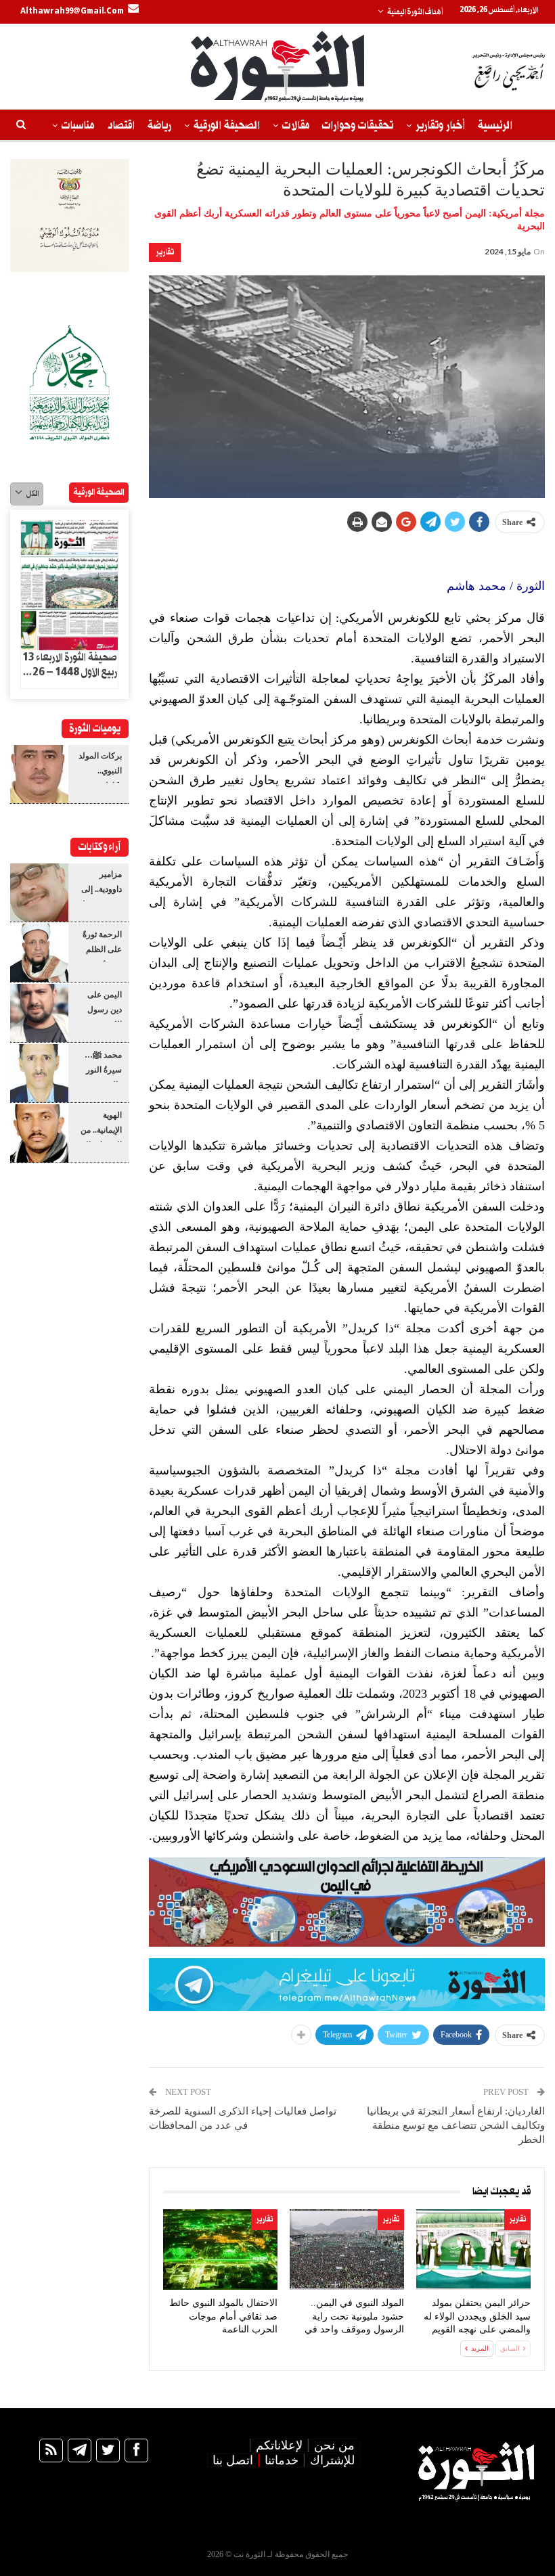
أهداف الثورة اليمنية (415, 12)
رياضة (159, 126)
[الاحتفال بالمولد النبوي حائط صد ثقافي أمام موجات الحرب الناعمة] (220, 2250)
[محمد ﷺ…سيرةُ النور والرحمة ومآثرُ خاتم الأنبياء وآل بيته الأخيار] (39, 1073)
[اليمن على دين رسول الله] (39, 1013)
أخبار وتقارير (440, 126)
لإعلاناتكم (279, 2445)
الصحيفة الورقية (227, 126)
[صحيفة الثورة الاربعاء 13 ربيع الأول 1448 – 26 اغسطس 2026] (69, 585)
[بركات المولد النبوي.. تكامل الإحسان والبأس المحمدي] (39, 774)
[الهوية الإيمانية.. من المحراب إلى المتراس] (39, 1133)
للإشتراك (332, 2460)
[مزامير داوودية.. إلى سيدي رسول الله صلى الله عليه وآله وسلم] (39, 892)
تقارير (165, 252)
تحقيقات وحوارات (358, 126)
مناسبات (78, 126)
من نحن (334, 2445)
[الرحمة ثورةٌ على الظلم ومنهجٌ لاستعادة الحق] (39, 953)
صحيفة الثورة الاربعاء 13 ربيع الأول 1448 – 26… (70, 665)
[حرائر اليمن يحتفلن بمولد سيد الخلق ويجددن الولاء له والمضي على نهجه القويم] (473, 2250)
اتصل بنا (233, 2460)
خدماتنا (282, 2460)
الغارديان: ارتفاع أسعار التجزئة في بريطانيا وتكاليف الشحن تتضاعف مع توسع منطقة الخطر (456, 2125)
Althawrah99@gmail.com (72, 12)
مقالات (296, 126)
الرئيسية (495, 126)
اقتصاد (121, 126)
